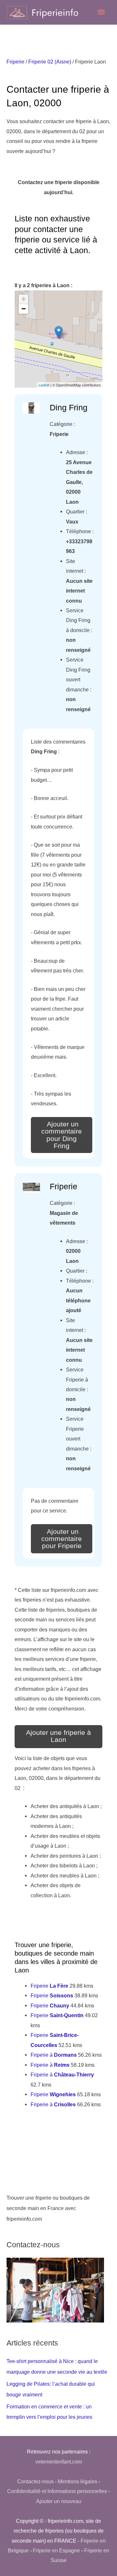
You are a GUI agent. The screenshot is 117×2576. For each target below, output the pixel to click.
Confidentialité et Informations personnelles (57, 2491)
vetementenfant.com (59, 2462)
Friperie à (54, 2055)
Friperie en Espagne (56, 2550)
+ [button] (24, 299)
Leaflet (44, 385)
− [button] (24, 309)
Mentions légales (78, 2481)
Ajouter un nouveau (59, 2501)
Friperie (15, 62)
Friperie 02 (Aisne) (50, 62)
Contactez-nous (35, 2481)
